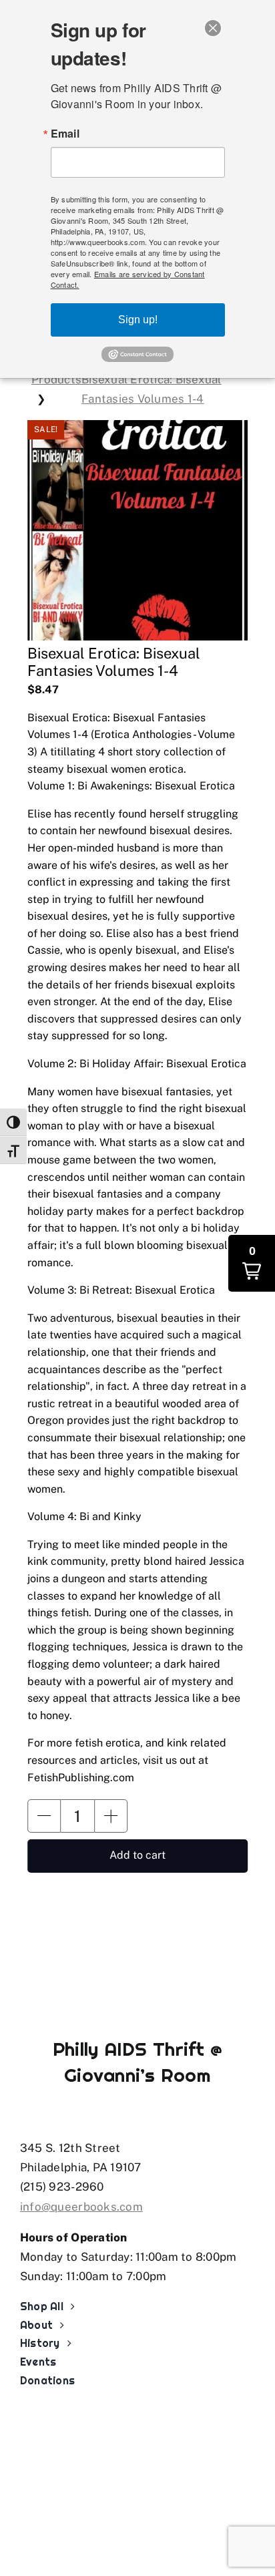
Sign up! (138, 320)
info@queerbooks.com (81, 2207)
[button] (44, 1816)
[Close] (213, 28)
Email (65, 134)
